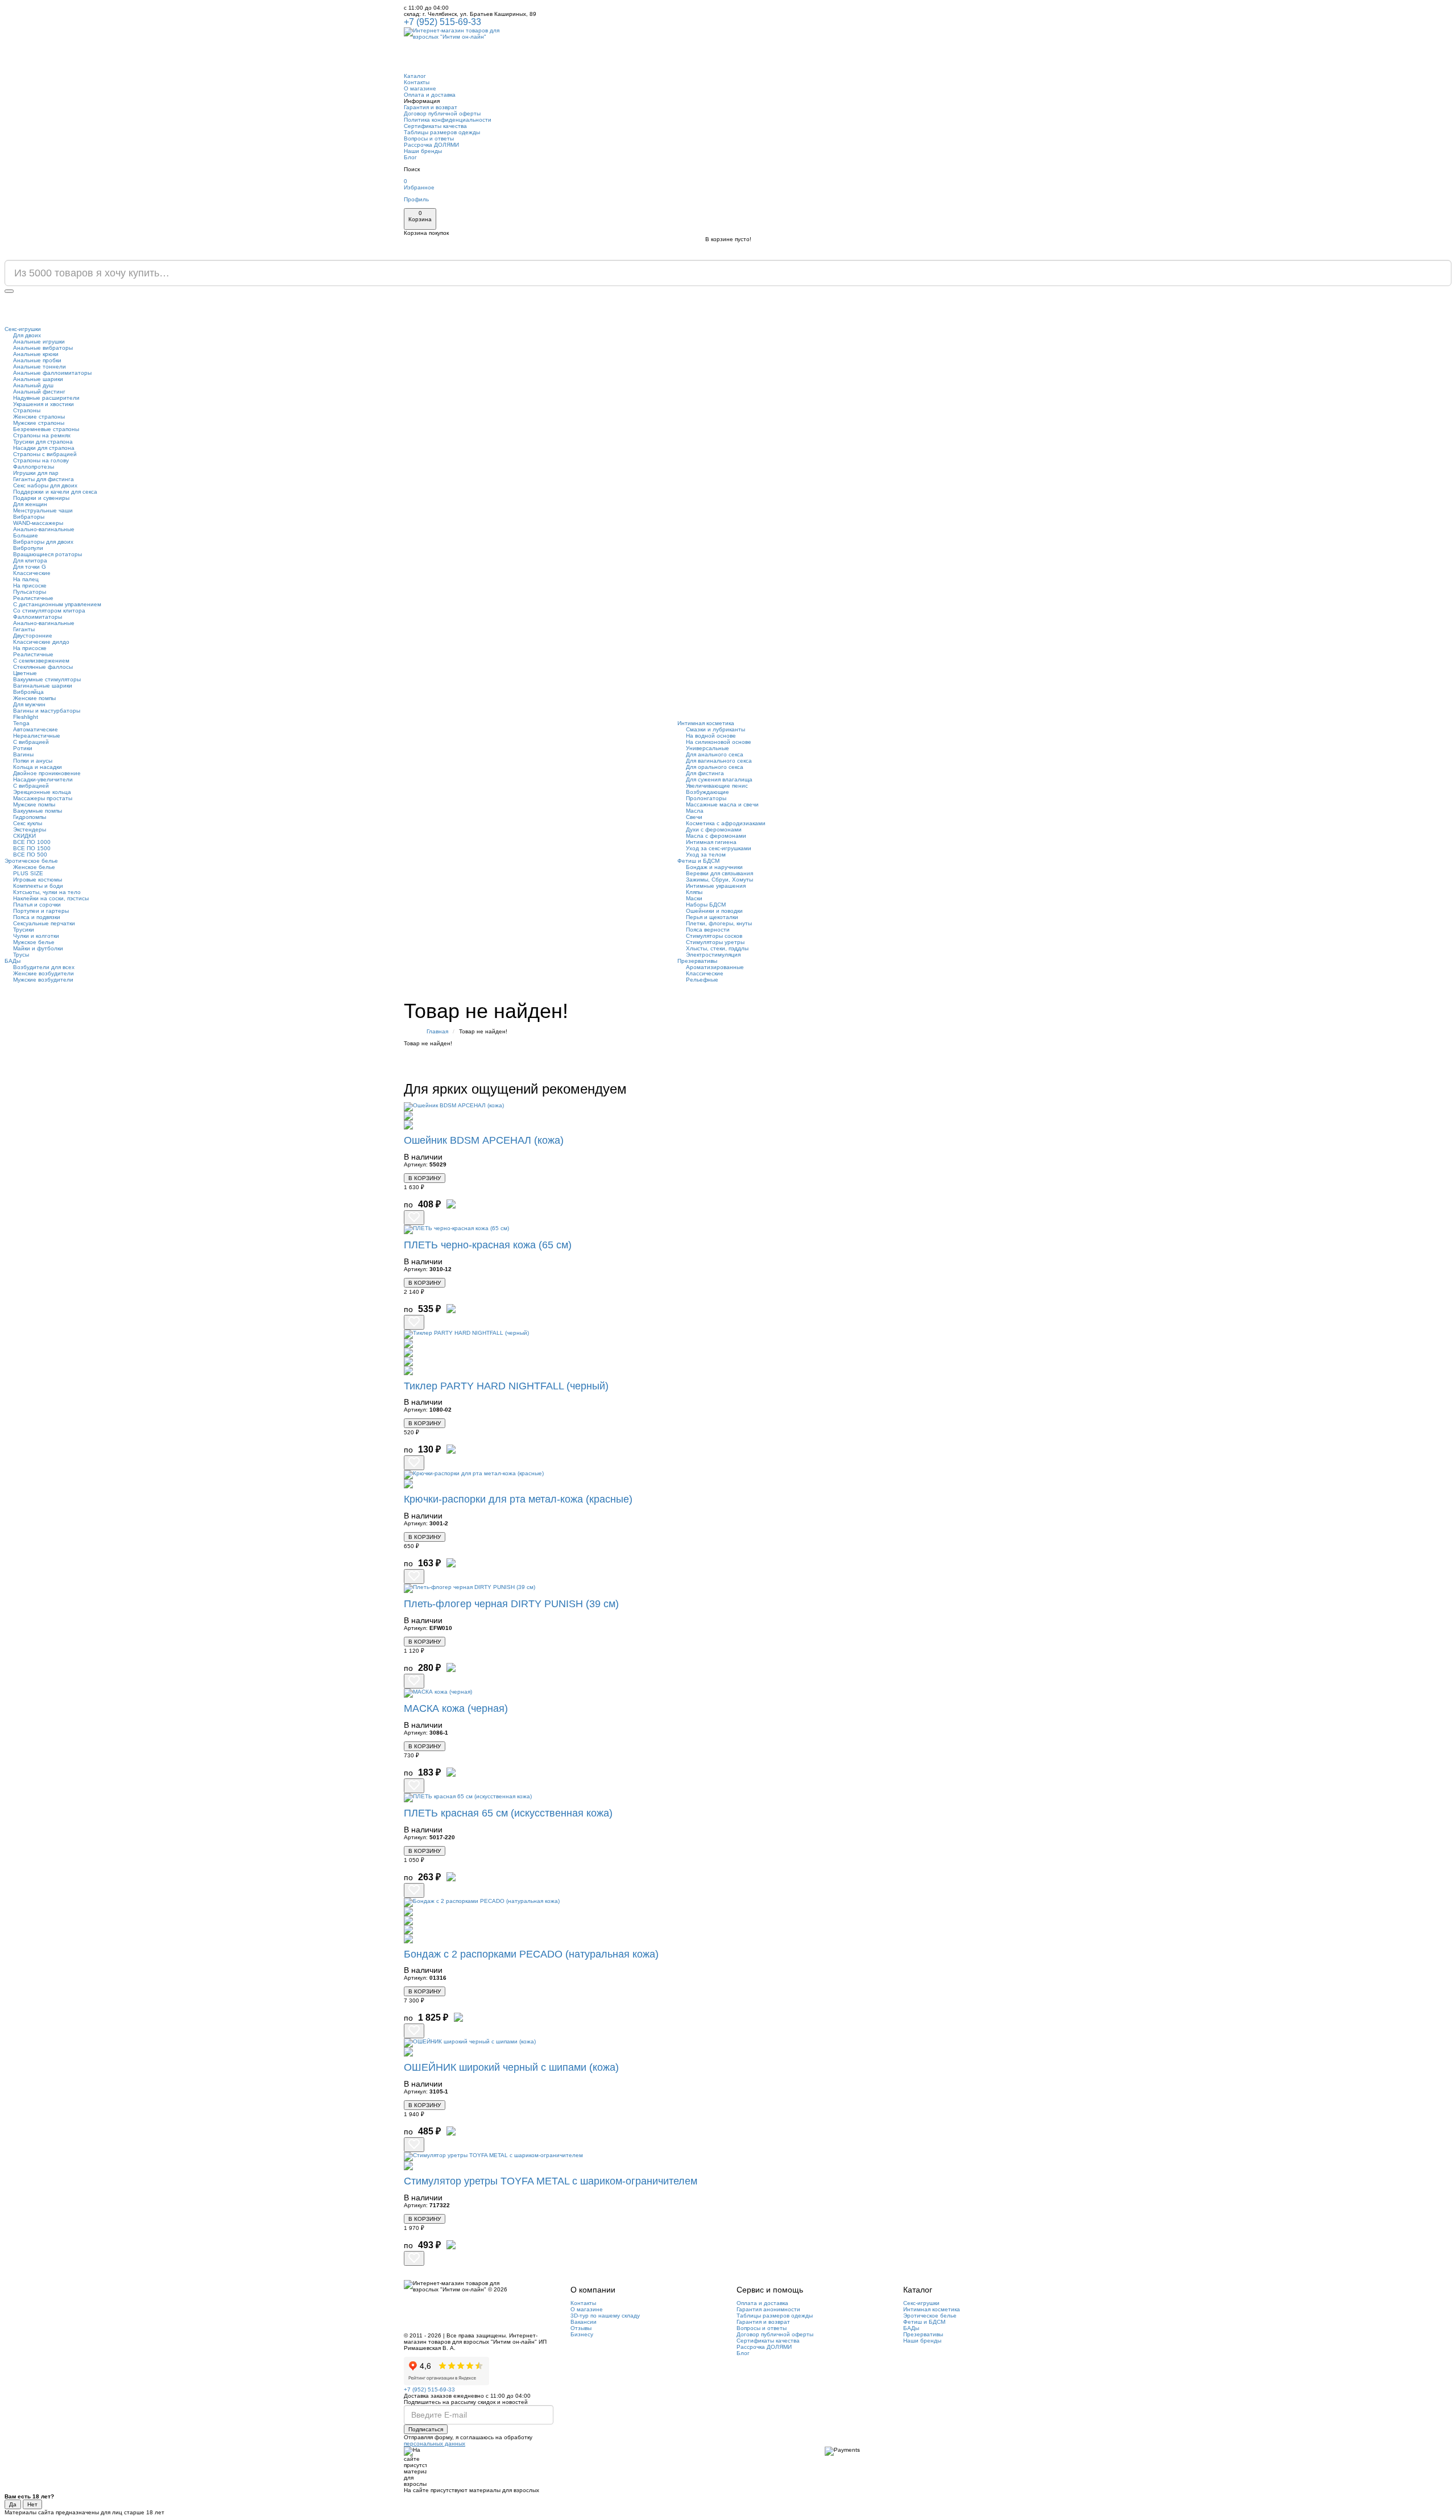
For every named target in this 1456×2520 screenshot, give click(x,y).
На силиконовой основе (719, 742)
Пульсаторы (30, 592)
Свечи (694, 817)
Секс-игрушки (23, 329)
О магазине (420, 88)
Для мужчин (29, 704)
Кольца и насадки (38, 767)
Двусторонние (33, 636)
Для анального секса (715, 754)
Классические (32, 573)
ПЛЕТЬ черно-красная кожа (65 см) (488, 1245)
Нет (32, 2504)
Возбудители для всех (44, 967)
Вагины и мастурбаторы (47, 711)
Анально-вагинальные (44, 529)
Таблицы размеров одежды (442, 132)
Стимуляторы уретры (715, 942)
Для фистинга (705, 773)
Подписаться (426, 2429)
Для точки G (30, 567)
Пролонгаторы (706, 798)
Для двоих (27, 335)
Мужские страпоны (39, 423)
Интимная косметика (706, 723)
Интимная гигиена (711, 842)
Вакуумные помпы (38, 811)
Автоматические (36, 729)
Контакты (417, 82)
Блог (410, 157)
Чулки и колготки (36, 936)
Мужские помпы (34, 804)
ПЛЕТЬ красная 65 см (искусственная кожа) (508, 1813)
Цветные (25, 673)
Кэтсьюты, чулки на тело (47, 892)
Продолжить (1023, 1061)
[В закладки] (414, 1218)
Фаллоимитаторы (38, 617)
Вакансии (584, 2322)
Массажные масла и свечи (722, 804)
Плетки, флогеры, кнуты (719, 923)
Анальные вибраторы (43, 348)
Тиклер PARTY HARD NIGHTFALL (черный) (506, 1386)
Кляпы (694, 892)
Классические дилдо (41, 642)
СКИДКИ (24, 836)
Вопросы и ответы (429, 138)
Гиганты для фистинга (44, 479)
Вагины (23, 754)
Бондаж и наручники (714, 867)
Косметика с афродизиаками (726, 823)
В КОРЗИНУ (425, 1178)
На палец (26, 579)
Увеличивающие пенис (717, 786)
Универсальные (708, 748)
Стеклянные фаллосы (43, 667)
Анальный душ (33, 385)
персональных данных (435, 2444)
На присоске (30, 585)
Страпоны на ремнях (42, 435)
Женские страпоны (39, 417)
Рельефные (702, 980)
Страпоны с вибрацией (45, 454)
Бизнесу (582, 2334)
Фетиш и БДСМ (698, 861)
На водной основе (711, 736)
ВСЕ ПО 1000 (32, 842)
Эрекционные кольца (42, 792)
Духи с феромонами (714, 829)
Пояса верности (708, 930)
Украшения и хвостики (44, 404)
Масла (695, 811)
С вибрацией (31, 742)
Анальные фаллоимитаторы (52, 373)
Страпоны (27, 410)
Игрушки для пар (36, 473)
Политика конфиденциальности (448, 120)
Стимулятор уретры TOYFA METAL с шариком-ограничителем (551, 2181)
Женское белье (34, 867)
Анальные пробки (37, 360)
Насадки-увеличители (43, 779)
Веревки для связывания (719, 873)
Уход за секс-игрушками (719, 848)
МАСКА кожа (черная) (456, 1708)
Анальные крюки (36, 354)
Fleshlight (26, 717)
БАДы (13, 961)
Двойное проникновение (47, 773)
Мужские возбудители (43, 980)
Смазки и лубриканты (715, 729)
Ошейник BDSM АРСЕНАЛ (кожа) (484, 1140)
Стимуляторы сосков (714, 936)
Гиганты (24, 629)
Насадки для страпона (44, 448)
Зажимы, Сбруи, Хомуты (719, 880)
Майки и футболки (38, 948)
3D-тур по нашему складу (605, 2316)
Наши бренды (423, 151)
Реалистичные (33, 598)
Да (13, 2504)
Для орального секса (715, 767)
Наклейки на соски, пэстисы (51, 898)
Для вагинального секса (719, 761)
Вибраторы (29, 517)
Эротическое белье (31, 861)
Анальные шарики (38, 379)
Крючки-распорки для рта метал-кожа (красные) (518, 1499)
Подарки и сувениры (41, 498)
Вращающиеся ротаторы (47, 554)
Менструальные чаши (43, 510)
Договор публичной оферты (442, 113)
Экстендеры (30, 829)
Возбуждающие (708, 792)
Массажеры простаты (43, 798)
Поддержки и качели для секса (55, 492)
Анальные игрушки (39, 342)
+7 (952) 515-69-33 (442, 22)
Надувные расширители (46, 398)
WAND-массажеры (38, 523)
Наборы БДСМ (706, 905)
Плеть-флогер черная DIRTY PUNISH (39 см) (511, 1604)
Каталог (415, 76)
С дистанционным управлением (57, 604)
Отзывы (581, 2328)
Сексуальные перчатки (44, 923)
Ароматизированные (715, 967)
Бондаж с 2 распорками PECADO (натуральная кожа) (531, 1954)
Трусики (24, 930)
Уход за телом (706, 855)
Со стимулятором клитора (49, 611)
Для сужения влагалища (719, 779)
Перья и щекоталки (712, 917)
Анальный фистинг (39, 392)
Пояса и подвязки (37, 917)
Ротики (23, 748)
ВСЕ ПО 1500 (32, 848)
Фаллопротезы (34, 467)
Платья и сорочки (37, 905)
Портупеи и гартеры (41, 911)
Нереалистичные (37, 736)
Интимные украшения (716, 886)
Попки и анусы (33, 761)
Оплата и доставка (430, 95)
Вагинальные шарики (43, 686)
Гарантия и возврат (431, 107)
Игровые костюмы (38, 880)
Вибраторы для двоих (43, 542)
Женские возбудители (44, 973)
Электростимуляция (713, 955)
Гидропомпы (30, 817)
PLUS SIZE (28, 873)
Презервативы (697, 961)
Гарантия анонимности (768, 2309)
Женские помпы (34, 698)
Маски (694, 898)
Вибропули (28, 548)
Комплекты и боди (38, 886)
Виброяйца (28, 692)
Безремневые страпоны (46, 429)
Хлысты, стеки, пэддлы (717, 948)
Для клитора (30, 560)
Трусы (21, 955)
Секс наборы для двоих (45, 485)
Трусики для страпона (43, 442)
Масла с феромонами (716, 836)
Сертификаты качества (435, 126)
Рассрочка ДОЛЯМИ (431, 145)
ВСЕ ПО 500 (30, 855)
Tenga (21, 723)
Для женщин (30, 504)
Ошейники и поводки (714, 911)
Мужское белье (34, 942)
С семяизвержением (41, 661)
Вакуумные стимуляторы (47, 679)
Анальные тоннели (40, 367)
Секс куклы (28, 823)
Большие (26, 535)
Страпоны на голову (41, 460)
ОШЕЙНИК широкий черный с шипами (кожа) (511, 2067)
